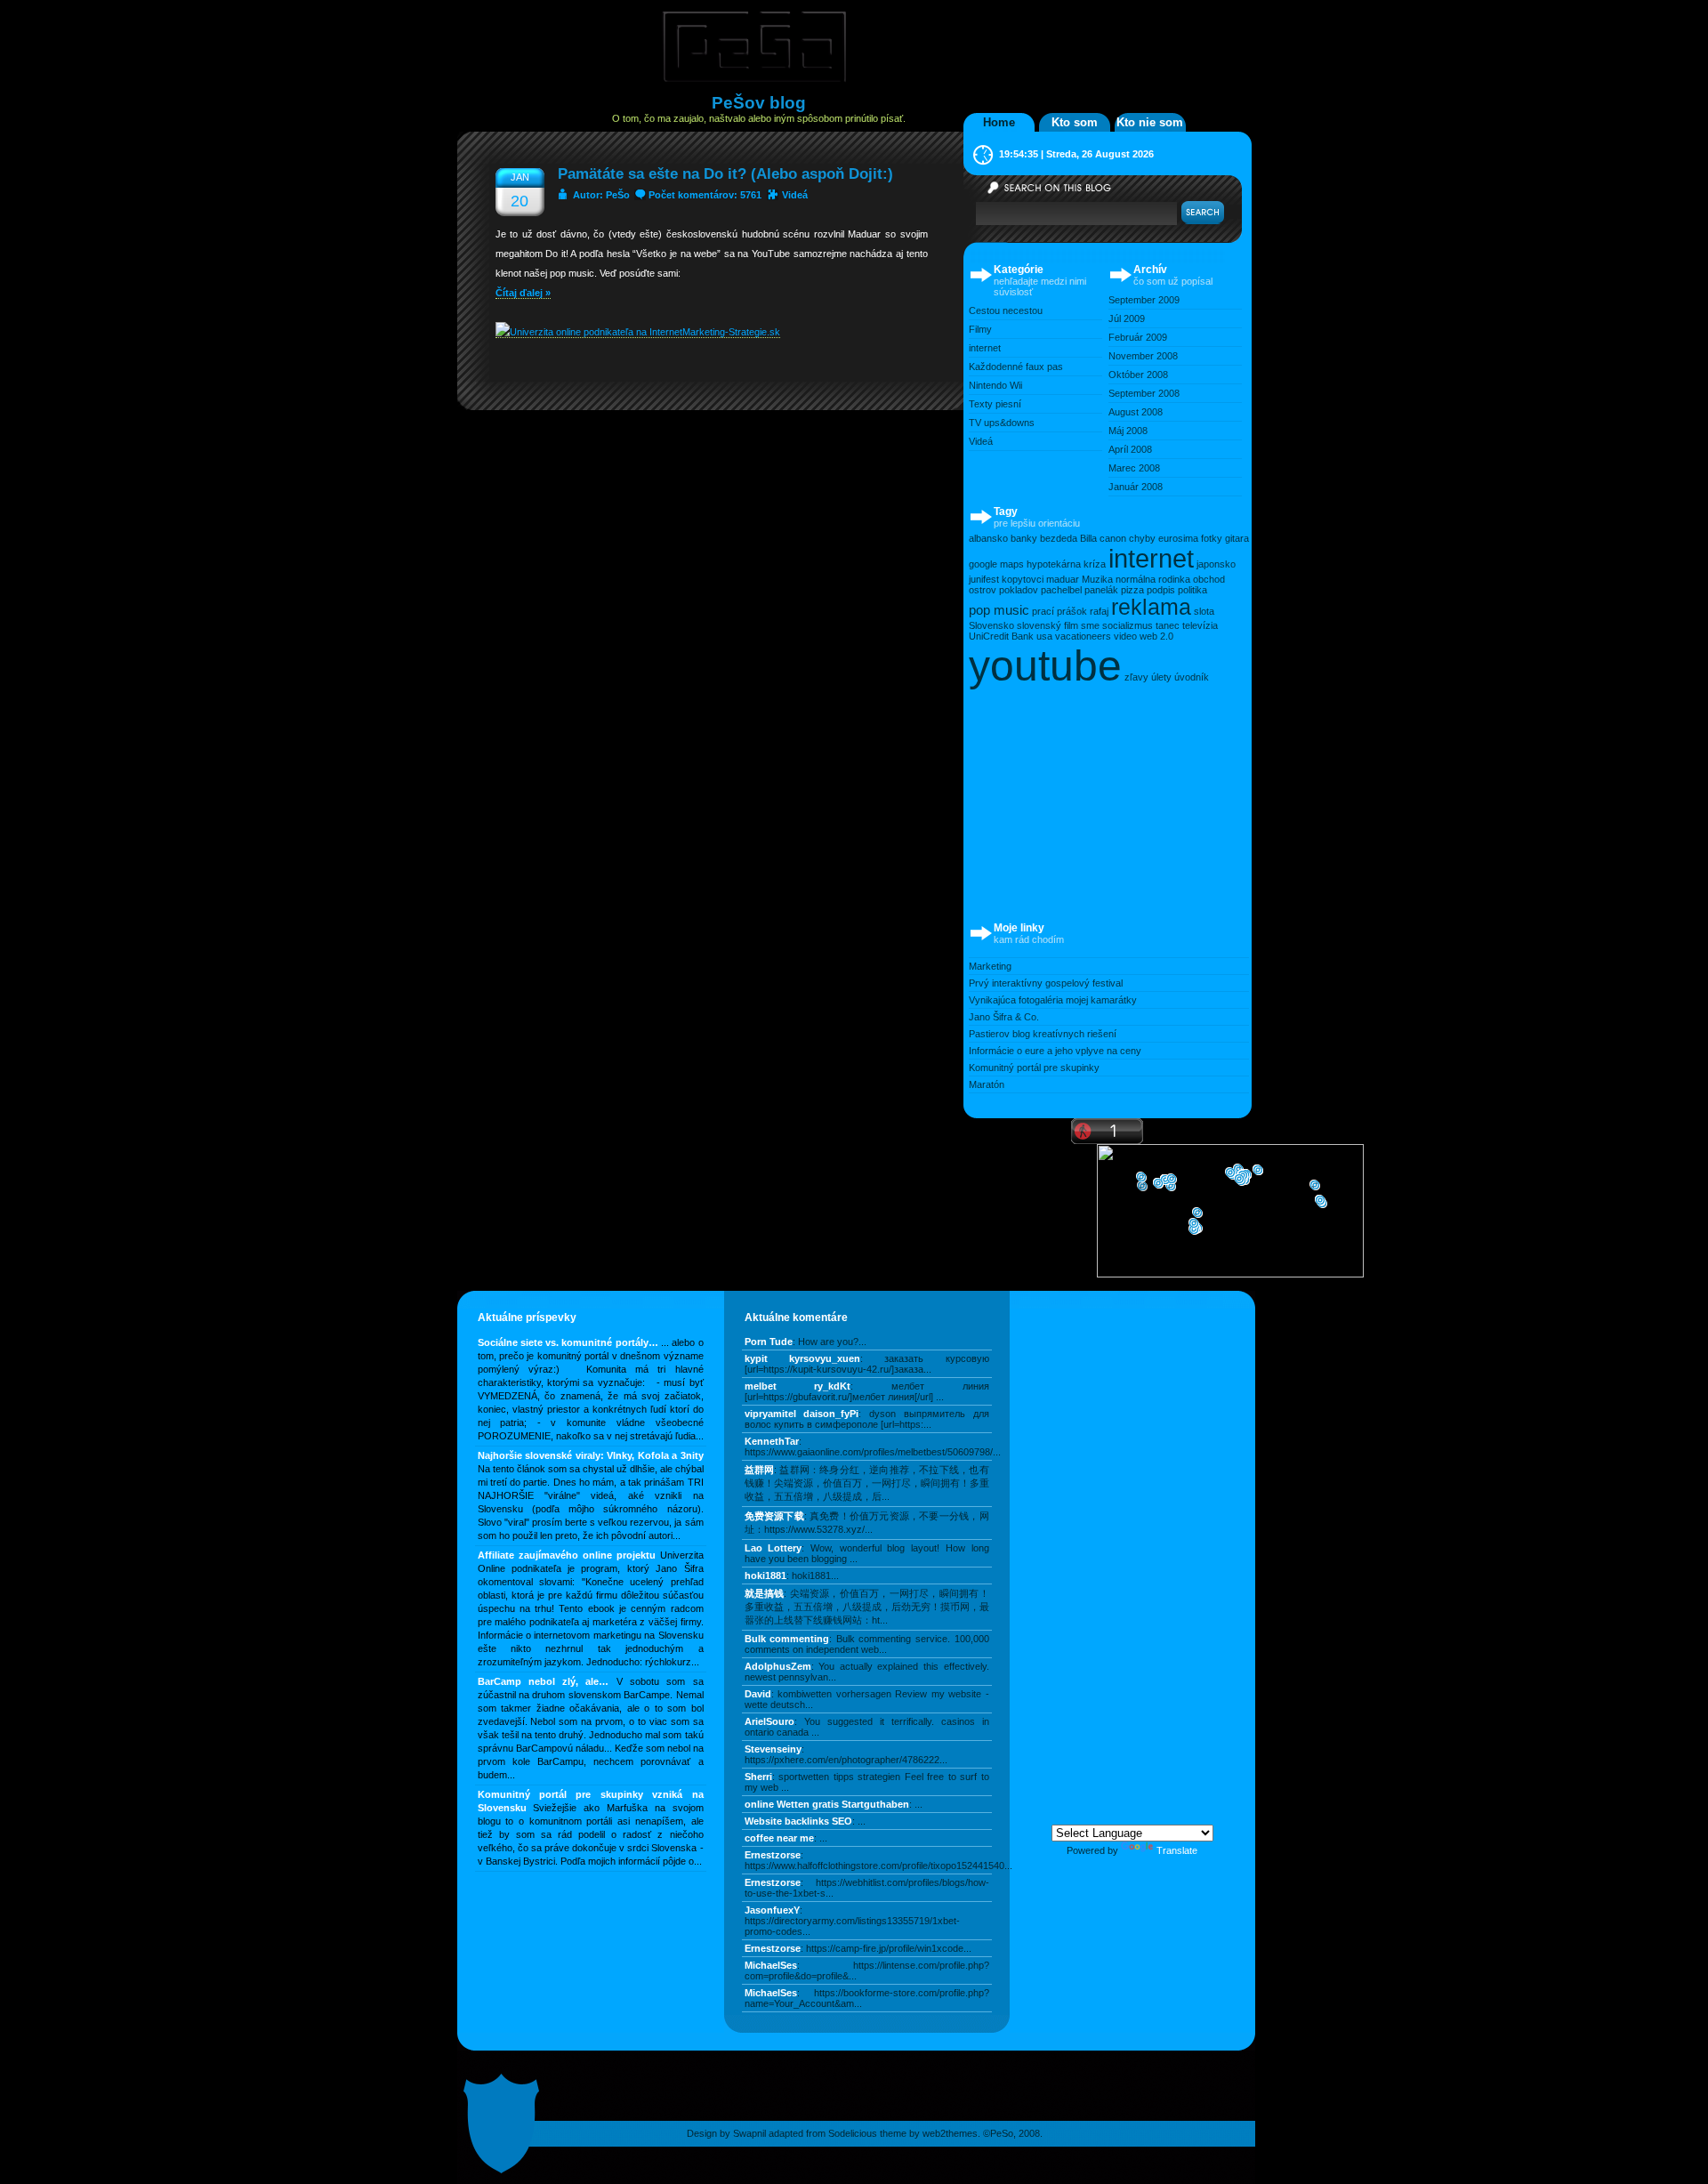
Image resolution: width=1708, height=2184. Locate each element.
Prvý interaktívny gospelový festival (1046, 983)
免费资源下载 (774, 1516)
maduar (1063, 579)
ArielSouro (769, 1721)
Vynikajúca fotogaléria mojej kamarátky (1053, 1000)
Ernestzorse (773, 1855)
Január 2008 (1136, 487)
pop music (999, 610)
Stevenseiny (773, 1749)
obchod (1209, 579)
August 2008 (1136, 412)
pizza (1132, 590)
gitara (1237, 538)
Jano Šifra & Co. (1004, 1017)
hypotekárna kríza (1066, 564)
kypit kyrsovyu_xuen (802, 1358)
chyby (1142, 538)
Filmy (980, 329)
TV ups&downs (1002, 423)
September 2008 (1144, 393)
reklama (1151, 607)
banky (1024, 538)
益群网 (760, 1470)
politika (1192, 590)
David (758, 1694)
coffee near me (779, 1838)
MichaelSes (771, 1965)
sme (1090, 625)
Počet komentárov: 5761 (705, 195)
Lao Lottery (773, 1548)
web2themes (950, 2133)
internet (985, 348)
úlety (1161, 677)
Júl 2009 (1127, 318)
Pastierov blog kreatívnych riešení (1043, 1034)
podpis (1161, 590)
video (1125, 636)
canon (1113, 538)
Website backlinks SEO (798, 1821)
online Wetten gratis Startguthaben (827, 1804)
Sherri (758, 1777)
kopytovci (1023, 579)
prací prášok (1059, 611)
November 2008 (1143, 356)
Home (999, 122)
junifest (984, 579)
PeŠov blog (759, 103)
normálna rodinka (1153, 579)
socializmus (1128, 625)
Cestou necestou (1006, 310)
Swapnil (749, 2133)
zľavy (1136, 677)
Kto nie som (1150, 122)
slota (1204, 611)
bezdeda (1059, 538)
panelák (1101, 590)
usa (1044, 636)
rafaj (1099, 611)
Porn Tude (769, 1342)
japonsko (1216, 564)
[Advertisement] (1102, 802)
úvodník (1192, 677)
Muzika (1097, 579)
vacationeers (1083, 636)
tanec (1168, 625)
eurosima (1178, 538)
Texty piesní (995, 404)
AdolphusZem (778, 1666)
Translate (1177, 1850)
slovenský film (1047, 625)
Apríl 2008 (1130, 449)
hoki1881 (765, 1576)
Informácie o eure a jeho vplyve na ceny (1055, 1051)
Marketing (990, 966)
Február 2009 (1138, 337)
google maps (996, 564)
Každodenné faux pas (1016, 367)
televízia (1200, 625)
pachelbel (1061, 590)
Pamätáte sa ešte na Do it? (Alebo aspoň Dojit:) (725, 174)
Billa (1088, 538)
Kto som (1075, 122)
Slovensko (991, 625)
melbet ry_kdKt (798, 1386)
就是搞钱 (765, 1593)
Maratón (987, 1084)
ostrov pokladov (1003, 590)
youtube (1045, 666)
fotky (1212, 538)
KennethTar (772, 1441)
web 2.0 (1156, 636)
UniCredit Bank (1001, 636)
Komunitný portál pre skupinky (1034, 1068)
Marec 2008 (1134, 468)
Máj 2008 (1128, 431)
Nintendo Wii (995, 385)
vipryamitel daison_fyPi (802, 1414)
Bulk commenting (787, 1639)
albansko (988, 538)
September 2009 (1144, 300)
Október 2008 (1138, 375)
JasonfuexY (772, 1910)
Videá (795, 195)
